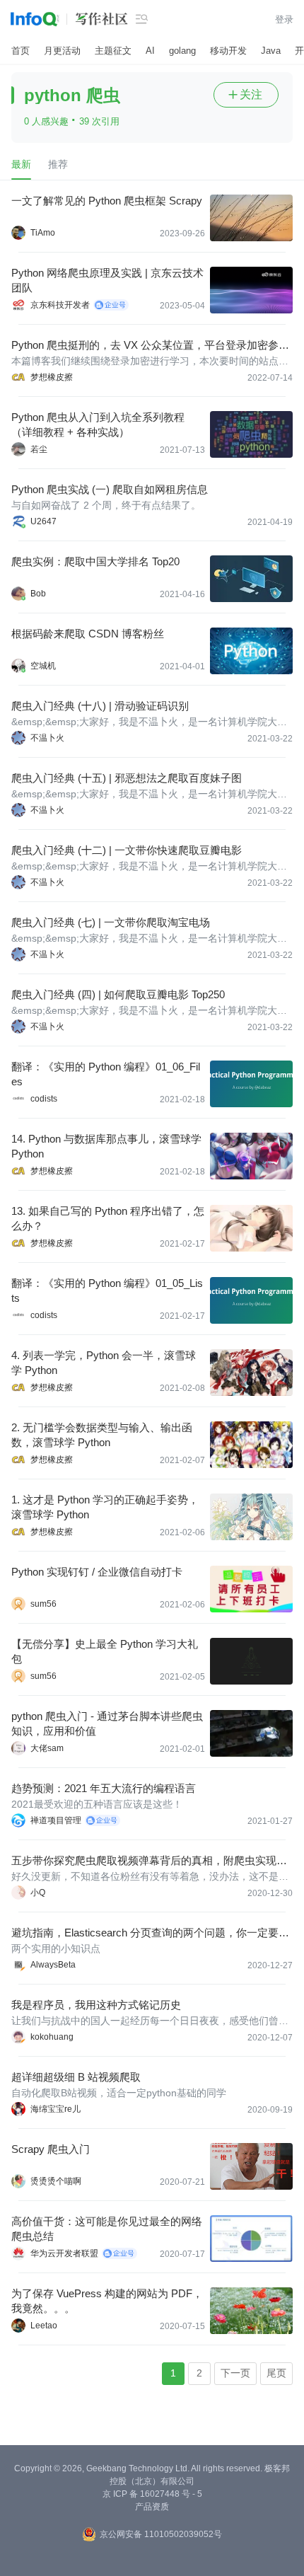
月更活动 (62, 51)
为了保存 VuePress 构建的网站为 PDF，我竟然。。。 (107, 2301)
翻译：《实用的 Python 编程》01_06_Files (106, 1074)
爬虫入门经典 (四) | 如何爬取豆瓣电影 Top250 (118, 994)
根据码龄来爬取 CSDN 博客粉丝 (88, 634)
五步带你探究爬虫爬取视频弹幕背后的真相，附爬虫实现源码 (149, 1861)
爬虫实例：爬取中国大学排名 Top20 (95, 561)
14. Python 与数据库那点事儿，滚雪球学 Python (106, 1146)
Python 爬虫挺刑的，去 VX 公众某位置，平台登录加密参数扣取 (150, 346)
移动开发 (228, 51)
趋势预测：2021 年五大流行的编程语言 (104, 1788)
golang (182, 51)
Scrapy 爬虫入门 (51, 2149)
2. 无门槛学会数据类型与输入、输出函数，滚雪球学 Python (102, 1435)
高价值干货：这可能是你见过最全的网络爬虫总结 (107, 2229)
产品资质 (152, 2507)
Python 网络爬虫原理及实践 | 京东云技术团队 (107, 280)
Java (271, 51)
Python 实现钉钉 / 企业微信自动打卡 (97, 1572)
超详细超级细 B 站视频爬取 (76, 2077)
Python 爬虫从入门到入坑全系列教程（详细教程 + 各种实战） (98, 424)
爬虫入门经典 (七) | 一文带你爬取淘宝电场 (111, 922)
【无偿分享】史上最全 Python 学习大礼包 (105, 1651)
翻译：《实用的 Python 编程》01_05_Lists (107, 1290)
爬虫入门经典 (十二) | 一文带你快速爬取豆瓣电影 (127, 850)
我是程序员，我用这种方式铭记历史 (96, 2005)
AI (150, 51)
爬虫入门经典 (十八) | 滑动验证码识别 (100, 706)
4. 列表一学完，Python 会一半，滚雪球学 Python (104, 1363)
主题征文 (113, 51)
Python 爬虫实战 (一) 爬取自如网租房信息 (110, 489)
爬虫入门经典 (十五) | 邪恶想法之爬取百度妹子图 (127, 778)
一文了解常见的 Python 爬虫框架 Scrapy (107, 201)
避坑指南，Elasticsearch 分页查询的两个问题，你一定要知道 (150, 1933)
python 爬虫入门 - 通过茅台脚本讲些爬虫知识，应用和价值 (107, 1723)
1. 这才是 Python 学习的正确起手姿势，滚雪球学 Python (105, 1507)
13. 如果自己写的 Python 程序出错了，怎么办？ (108, 1218)
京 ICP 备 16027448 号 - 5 (152, 2494)
